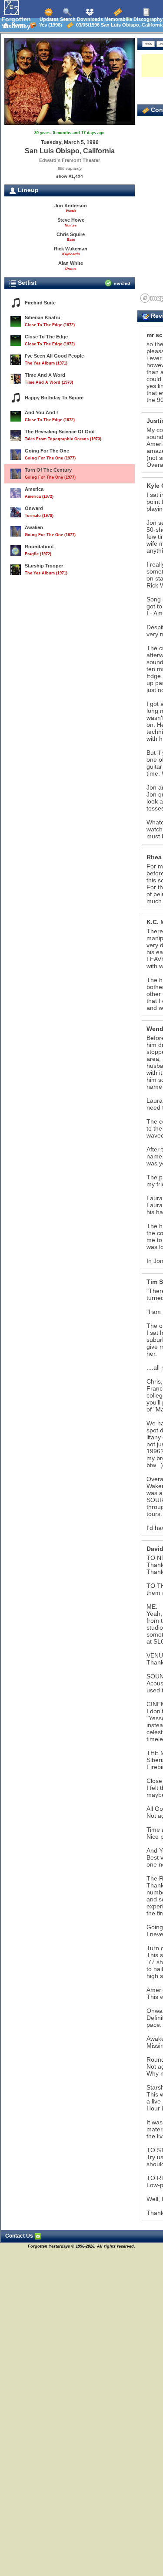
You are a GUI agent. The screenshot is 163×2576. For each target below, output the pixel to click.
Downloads (89, 19)
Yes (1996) (49, 25)
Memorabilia (118, 19)
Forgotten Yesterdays (18, 23)
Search (67, 19)
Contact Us (20, 2236)
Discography (147, 19)
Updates (48, 19)
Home (17, 25)
